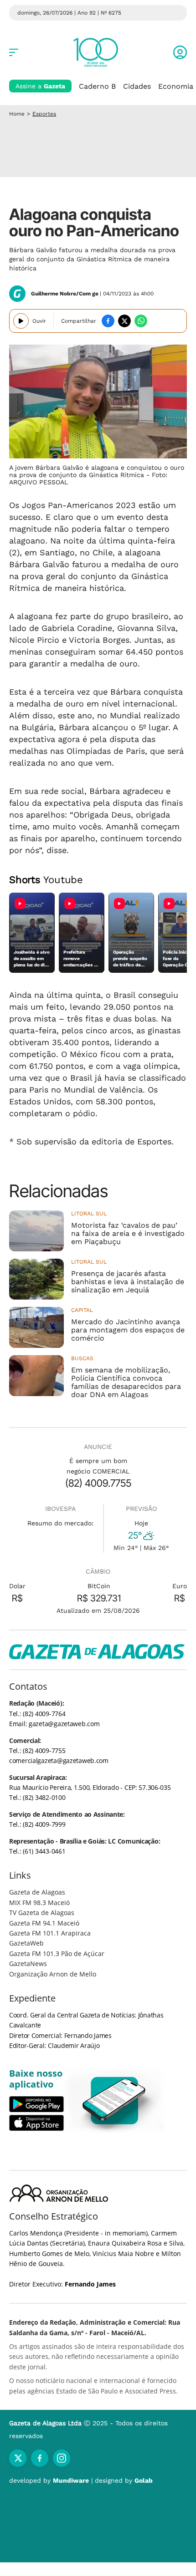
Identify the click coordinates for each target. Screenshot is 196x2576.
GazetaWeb (26, 1943)
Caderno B (97, 86)
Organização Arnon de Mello (53, 1974)
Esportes (44, 114)
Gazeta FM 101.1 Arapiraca (50, 1933)
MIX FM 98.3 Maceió (39, 1903)
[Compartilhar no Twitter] (124, 321)
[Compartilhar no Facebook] (108, 321)
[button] (180, 52)
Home (17, 114)
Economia (176, 86)
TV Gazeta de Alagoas (42, 1913)
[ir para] (115, 2101)
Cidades (137, 86)
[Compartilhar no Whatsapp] (141, 321)
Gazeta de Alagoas (37, 1892)
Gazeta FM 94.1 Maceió (44, 1923)
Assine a (40, 86)
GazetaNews (28, 1964)
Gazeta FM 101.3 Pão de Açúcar (57, 1954)
